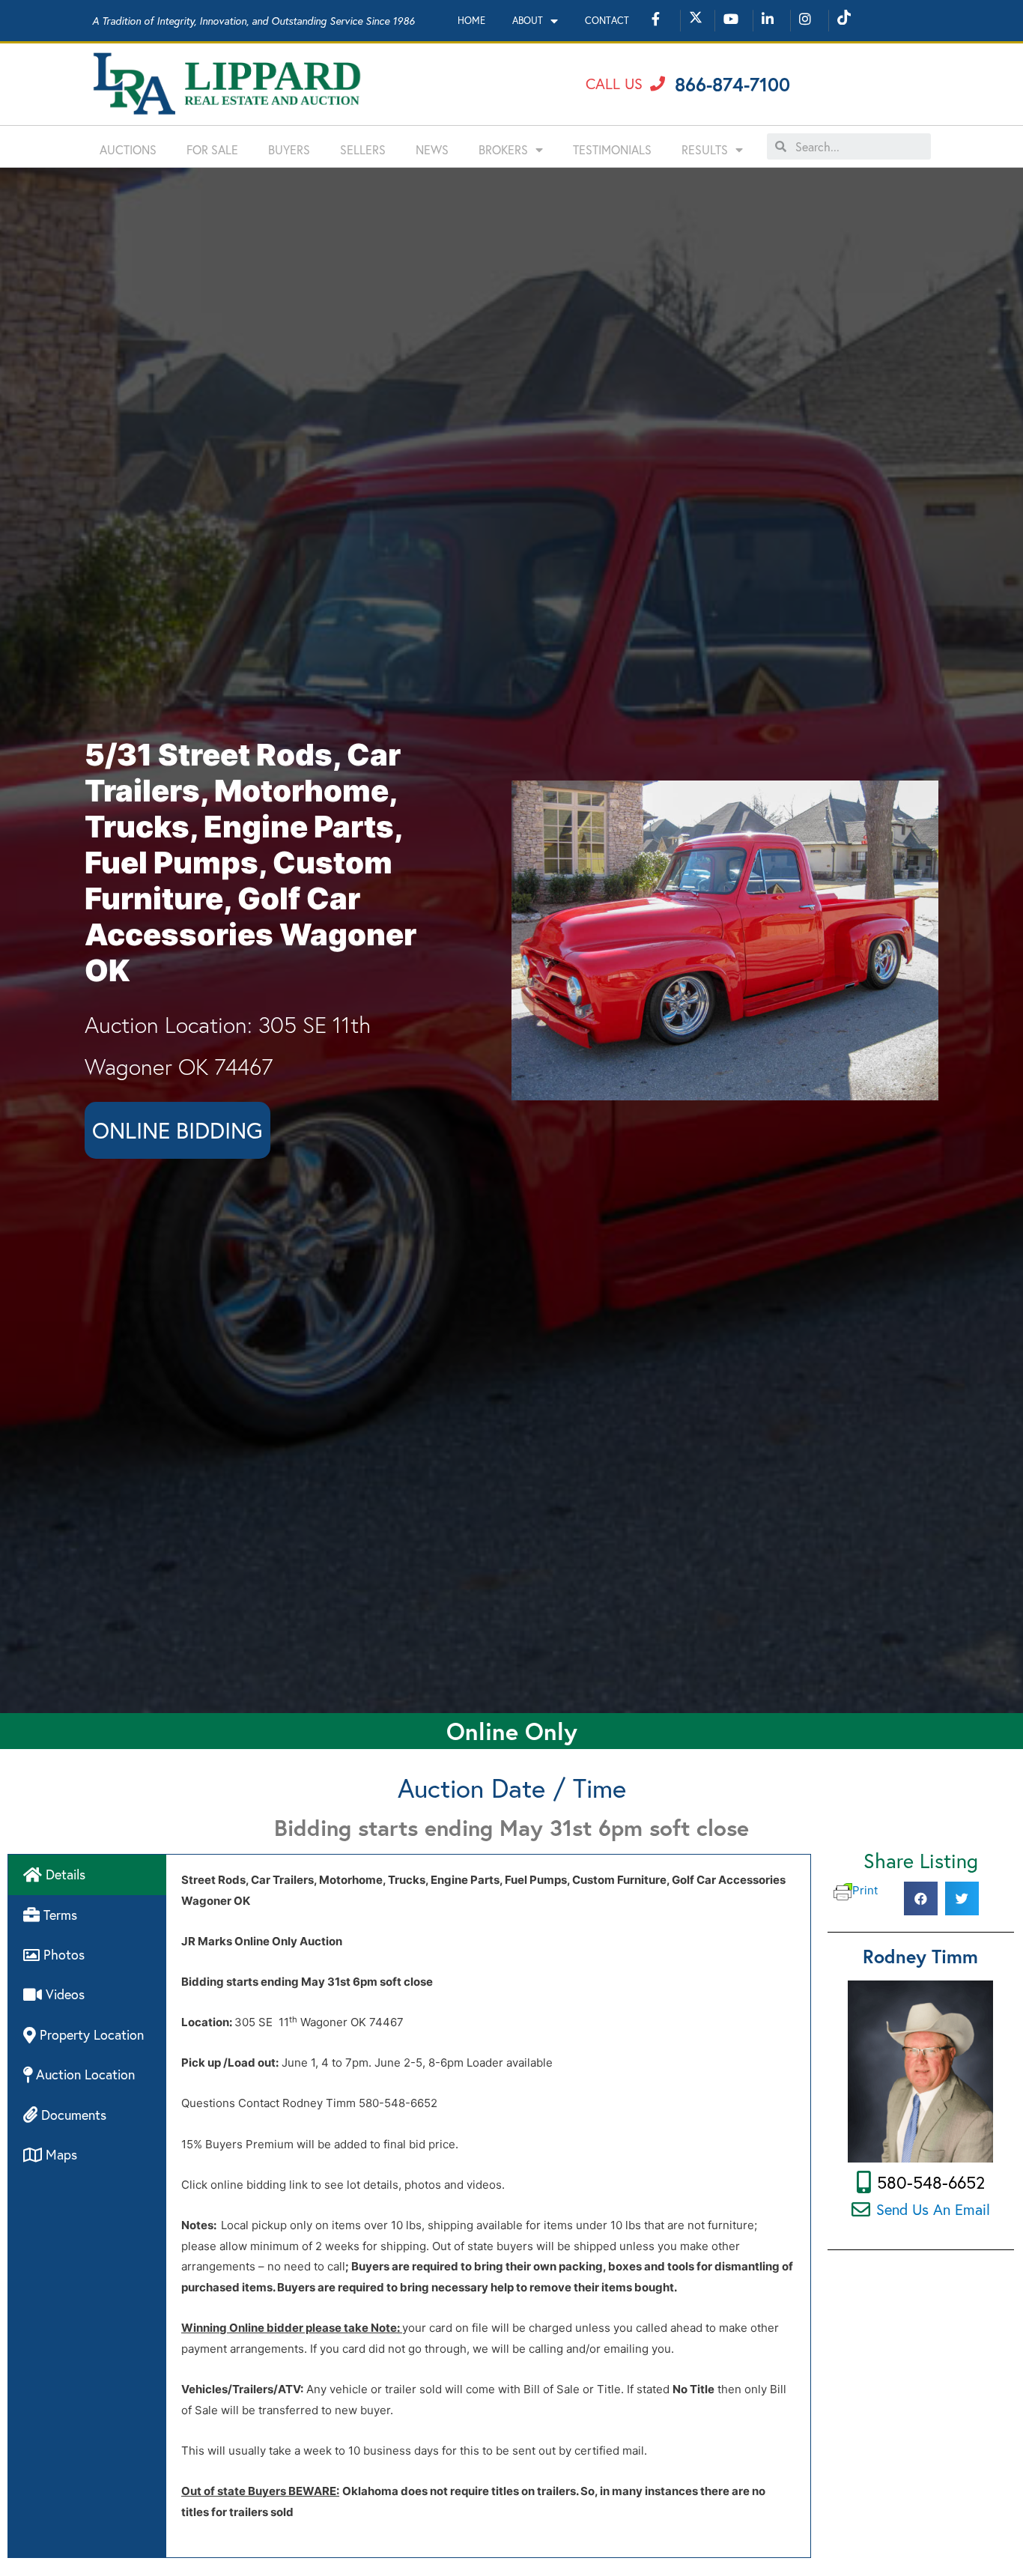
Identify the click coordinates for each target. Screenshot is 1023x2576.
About (528, 21)
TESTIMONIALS (612, 149)
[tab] (87, 1875)
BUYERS (289, 149)
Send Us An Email (933, 2209)
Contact (607, 21)
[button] (625, 84)
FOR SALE (212, 149)
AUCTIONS (128, 149)
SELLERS (363, 149)
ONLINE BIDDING (177, 1130)
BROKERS (503, 149)
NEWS (432, 149)
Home (471, 21)
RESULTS (705, 149)
